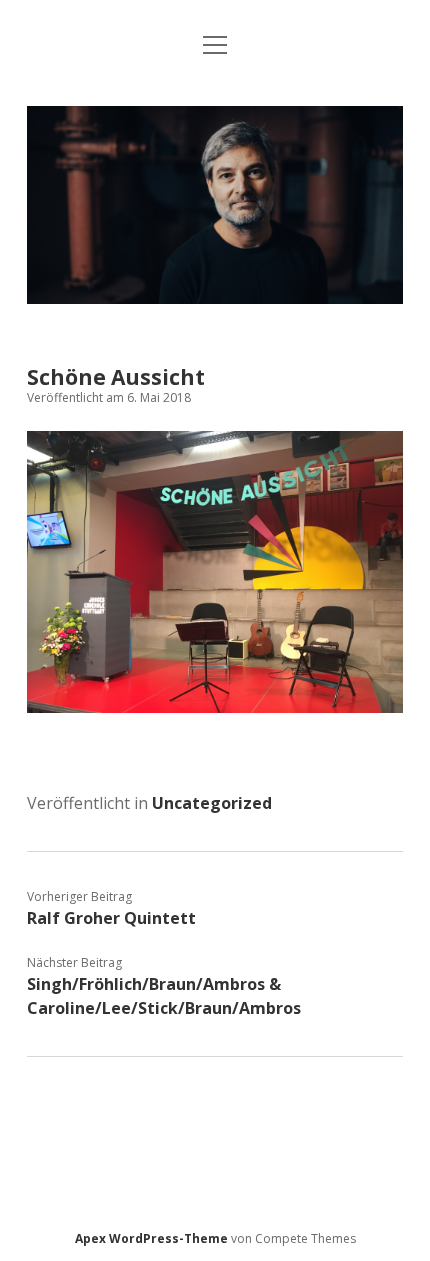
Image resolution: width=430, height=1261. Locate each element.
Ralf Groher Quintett (111, 918)
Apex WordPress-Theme (151, 1238)
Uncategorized (212, 803)
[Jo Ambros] (215, 298)
